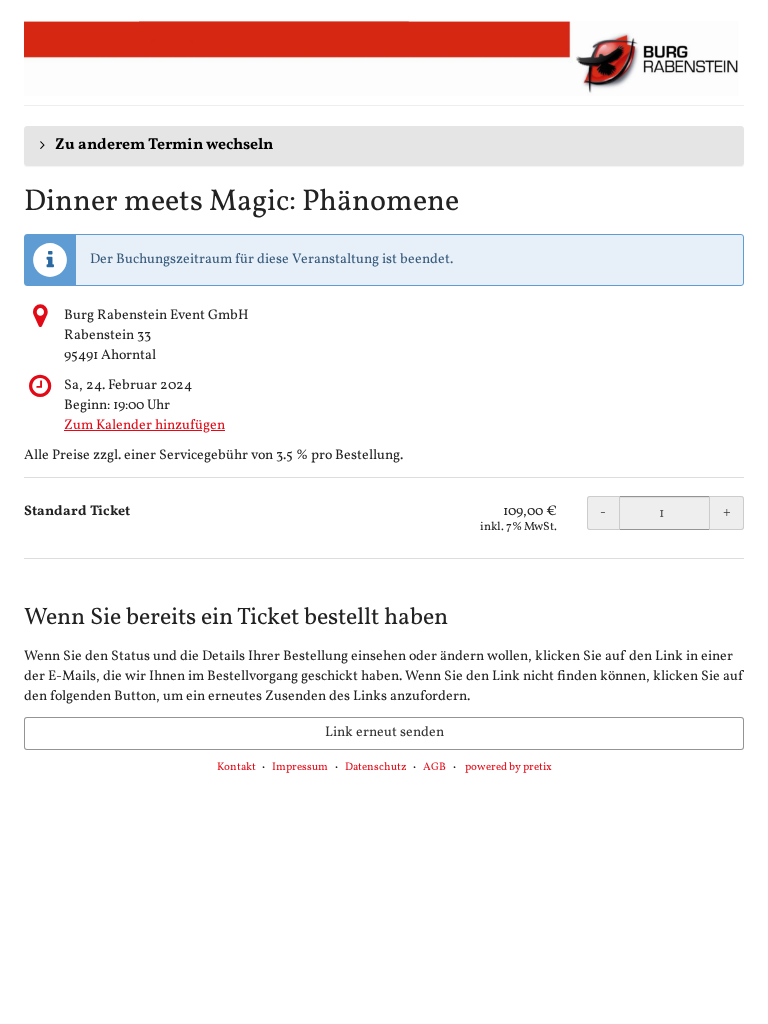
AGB (434, 767)
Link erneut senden (384, 732)
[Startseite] (384, 58)
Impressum (300, 767)
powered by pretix (508, 767)
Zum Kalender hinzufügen (144, 425)
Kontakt (236, 767)
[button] (384, 146)
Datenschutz (376, 767)
